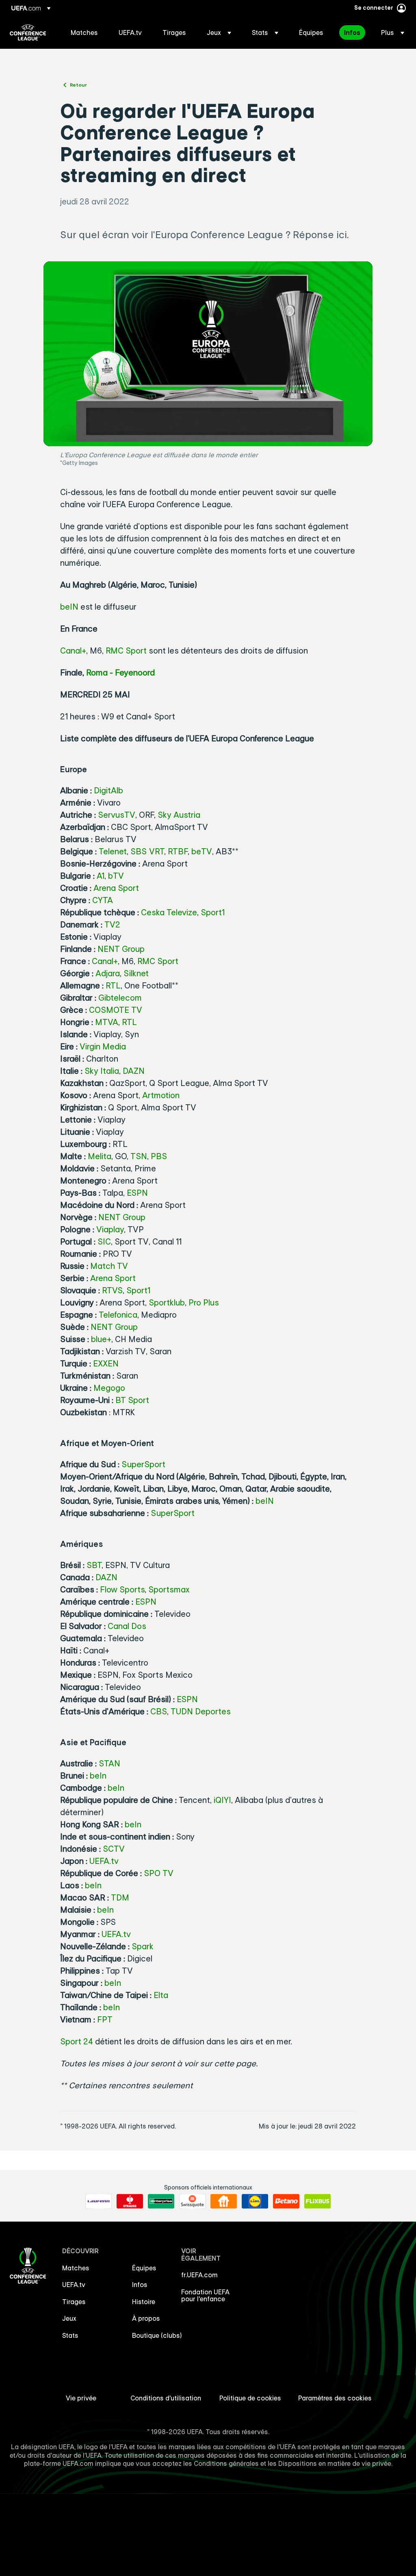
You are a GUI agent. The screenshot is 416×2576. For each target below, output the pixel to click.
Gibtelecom (120, 998)
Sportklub (167, 1302)
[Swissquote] (192, 2201)
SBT (94, 1565)
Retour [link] (78, 85)
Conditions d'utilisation (166, 2398)
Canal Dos (127, 1626)
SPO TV (159, 1873)
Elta (161, 1995)
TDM (120, 1897)
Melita (100, 1156)
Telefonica (118, 1315)
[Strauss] (130, 2201)
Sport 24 (77, 2041)
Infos (140, 2285)
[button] (219, 33)
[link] (84, 33)
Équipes (144, 2268)
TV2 (112, 924)
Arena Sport (116, 888)
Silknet (136, 973)
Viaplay (110, 1229)
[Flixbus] (317, 2201)
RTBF (178, 851)
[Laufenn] (99, 2201)
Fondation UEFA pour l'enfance (205, 2296)
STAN (109, 1763)
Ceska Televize (169, 912)
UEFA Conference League (28, 33)
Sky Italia (102, 1071)
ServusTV (117, 815)
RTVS (112, 1290)
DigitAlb (108, 790)
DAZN (134, 1071)
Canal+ (73, 651)
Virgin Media (103, 1046)
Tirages (74, 2302)
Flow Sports (122, 1589)
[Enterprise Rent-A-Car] (161, 2201)
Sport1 (213, 912)
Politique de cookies (250, 2398)
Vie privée (81, 2398)
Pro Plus (204, 1302)
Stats (70, 2335)
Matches (76, 2268)
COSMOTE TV (116, 1010)
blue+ (101, 1339)
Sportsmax (169, 1589)
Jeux (69, 2318)
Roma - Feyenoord (120, 672)
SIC (104, 1241)
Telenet (113, 851)
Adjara (108, 973)
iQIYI (222, 1800)
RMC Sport (126, 651)
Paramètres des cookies (335, 2398)
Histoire (144, 2302)
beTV (202, 851)
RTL (113, 985)
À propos (146, 2318)
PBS (159, 1156)
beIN (69, 607)
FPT (105, 2019)
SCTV (114, 1849)
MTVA (107, 1022)
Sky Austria (179, 815)
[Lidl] (255, 2201)
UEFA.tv (104, 1861)
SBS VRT (147, 851)
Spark (143, 1946)
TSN (139, 1156)
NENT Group (121, 949)
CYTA (103, 900)
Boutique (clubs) (157, 2335)
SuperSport (143, 1464)
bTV (116, 876)
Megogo (109, 1388)
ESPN (137, 1193)
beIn (98, 1776)
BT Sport (132, 1400)
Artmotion (161, 1095)
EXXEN (106, 1363)
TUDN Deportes (201, 1711)
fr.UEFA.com (199, 2275)
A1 (101, 876)
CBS (159, 1711)
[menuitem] (84, 33)
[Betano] (286, 2201)
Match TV (109, 1266)
